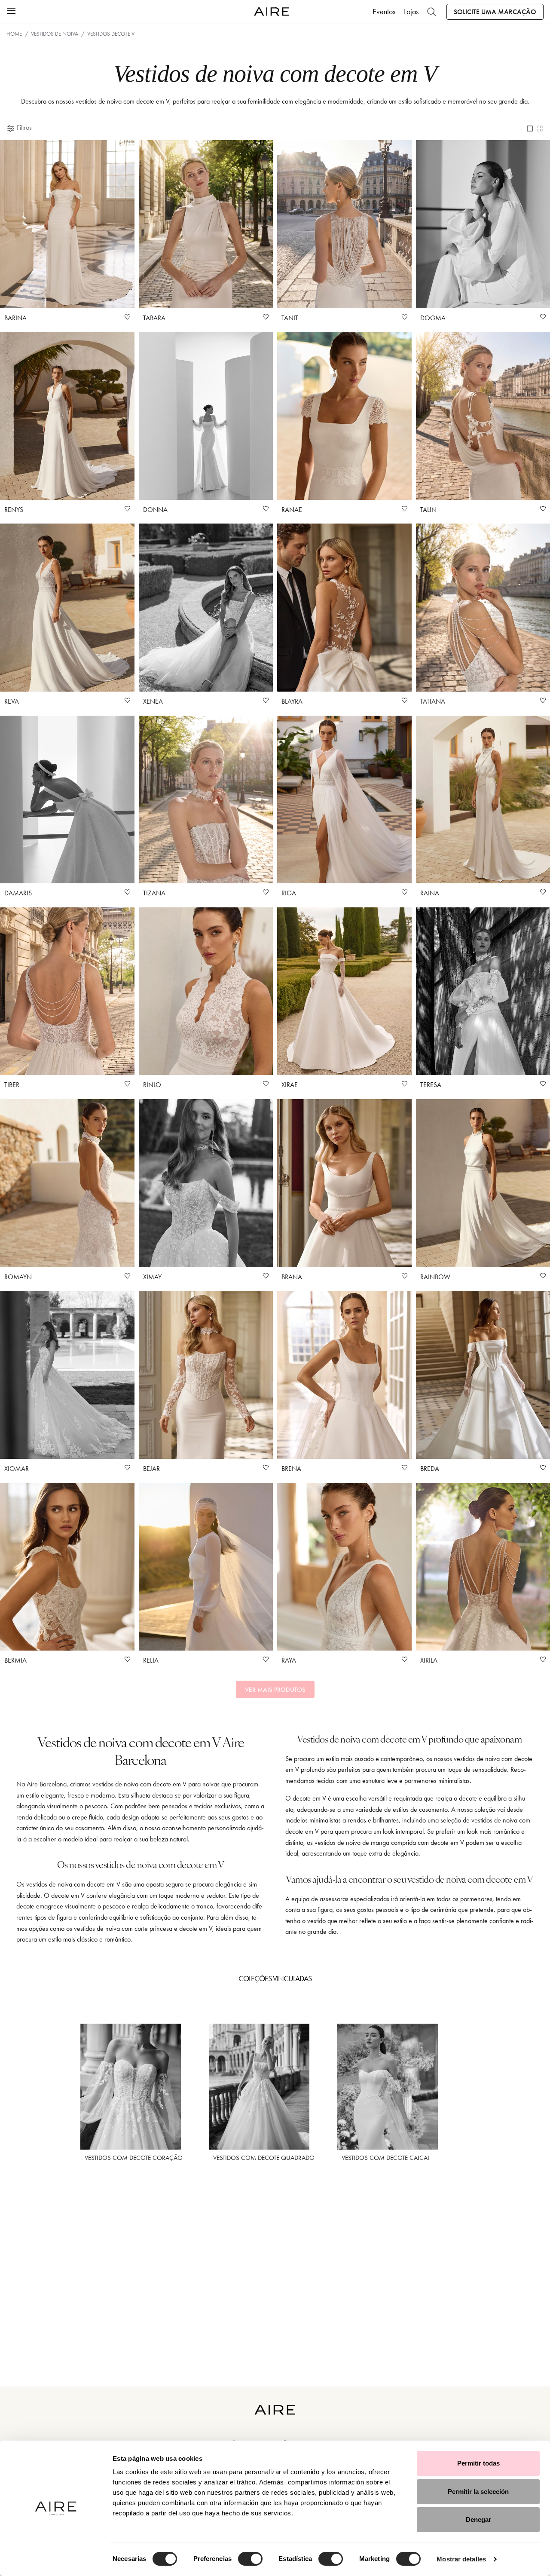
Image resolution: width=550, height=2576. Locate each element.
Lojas (411, 12)
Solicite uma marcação (495, 12)
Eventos (384, 12)
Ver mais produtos (275, 1690)
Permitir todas (478, 2463)
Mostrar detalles (461, 2559)
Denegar (478, 2519)
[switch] (250, 2559)
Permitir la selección (478, 2492)
